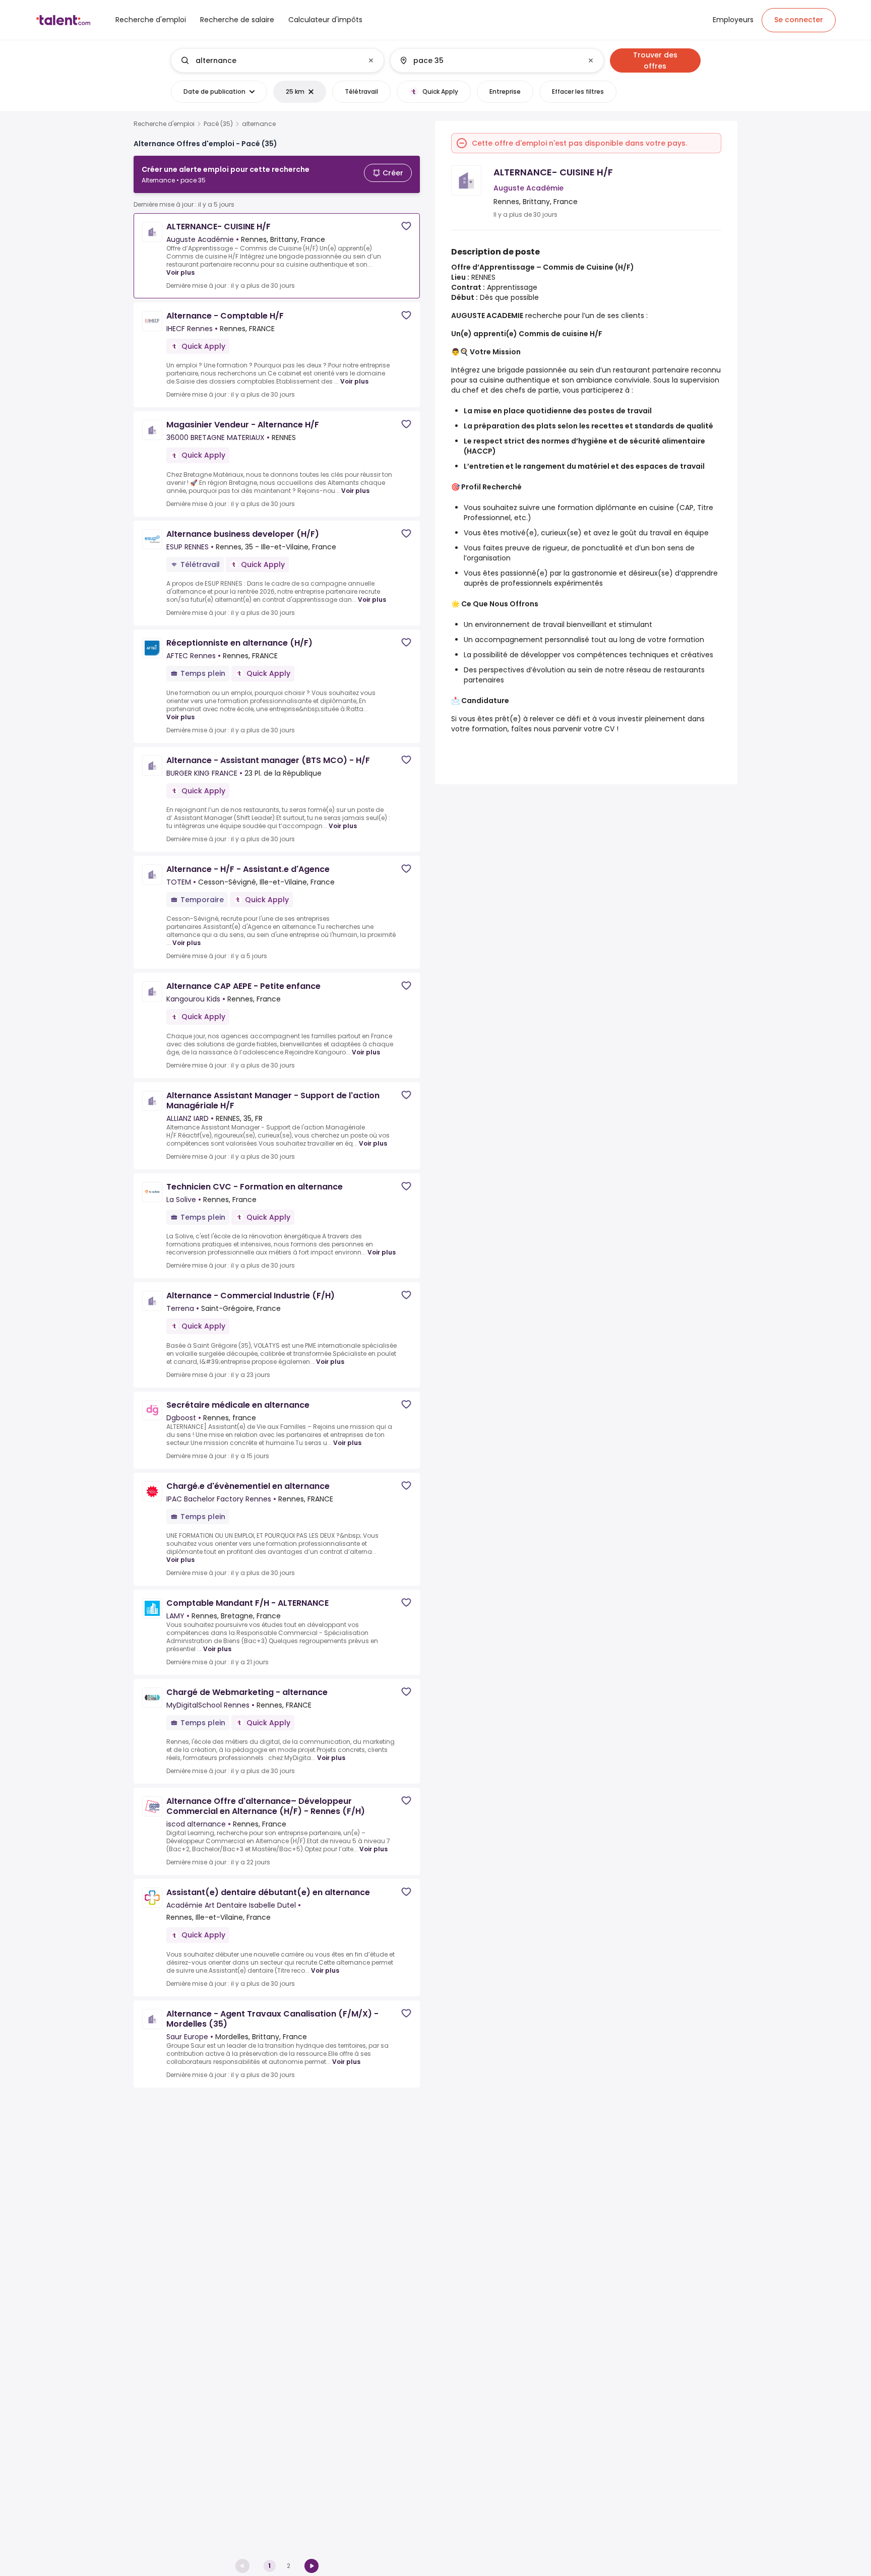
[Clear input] (371, 60)
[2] (312, 2566)
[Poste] (269, 60)
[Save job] (406, 226)
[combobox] (277, 60)
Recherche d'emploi (164, 124)
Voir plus (180, 272)
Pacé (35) (218, 124)
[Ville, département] (488, 60)
